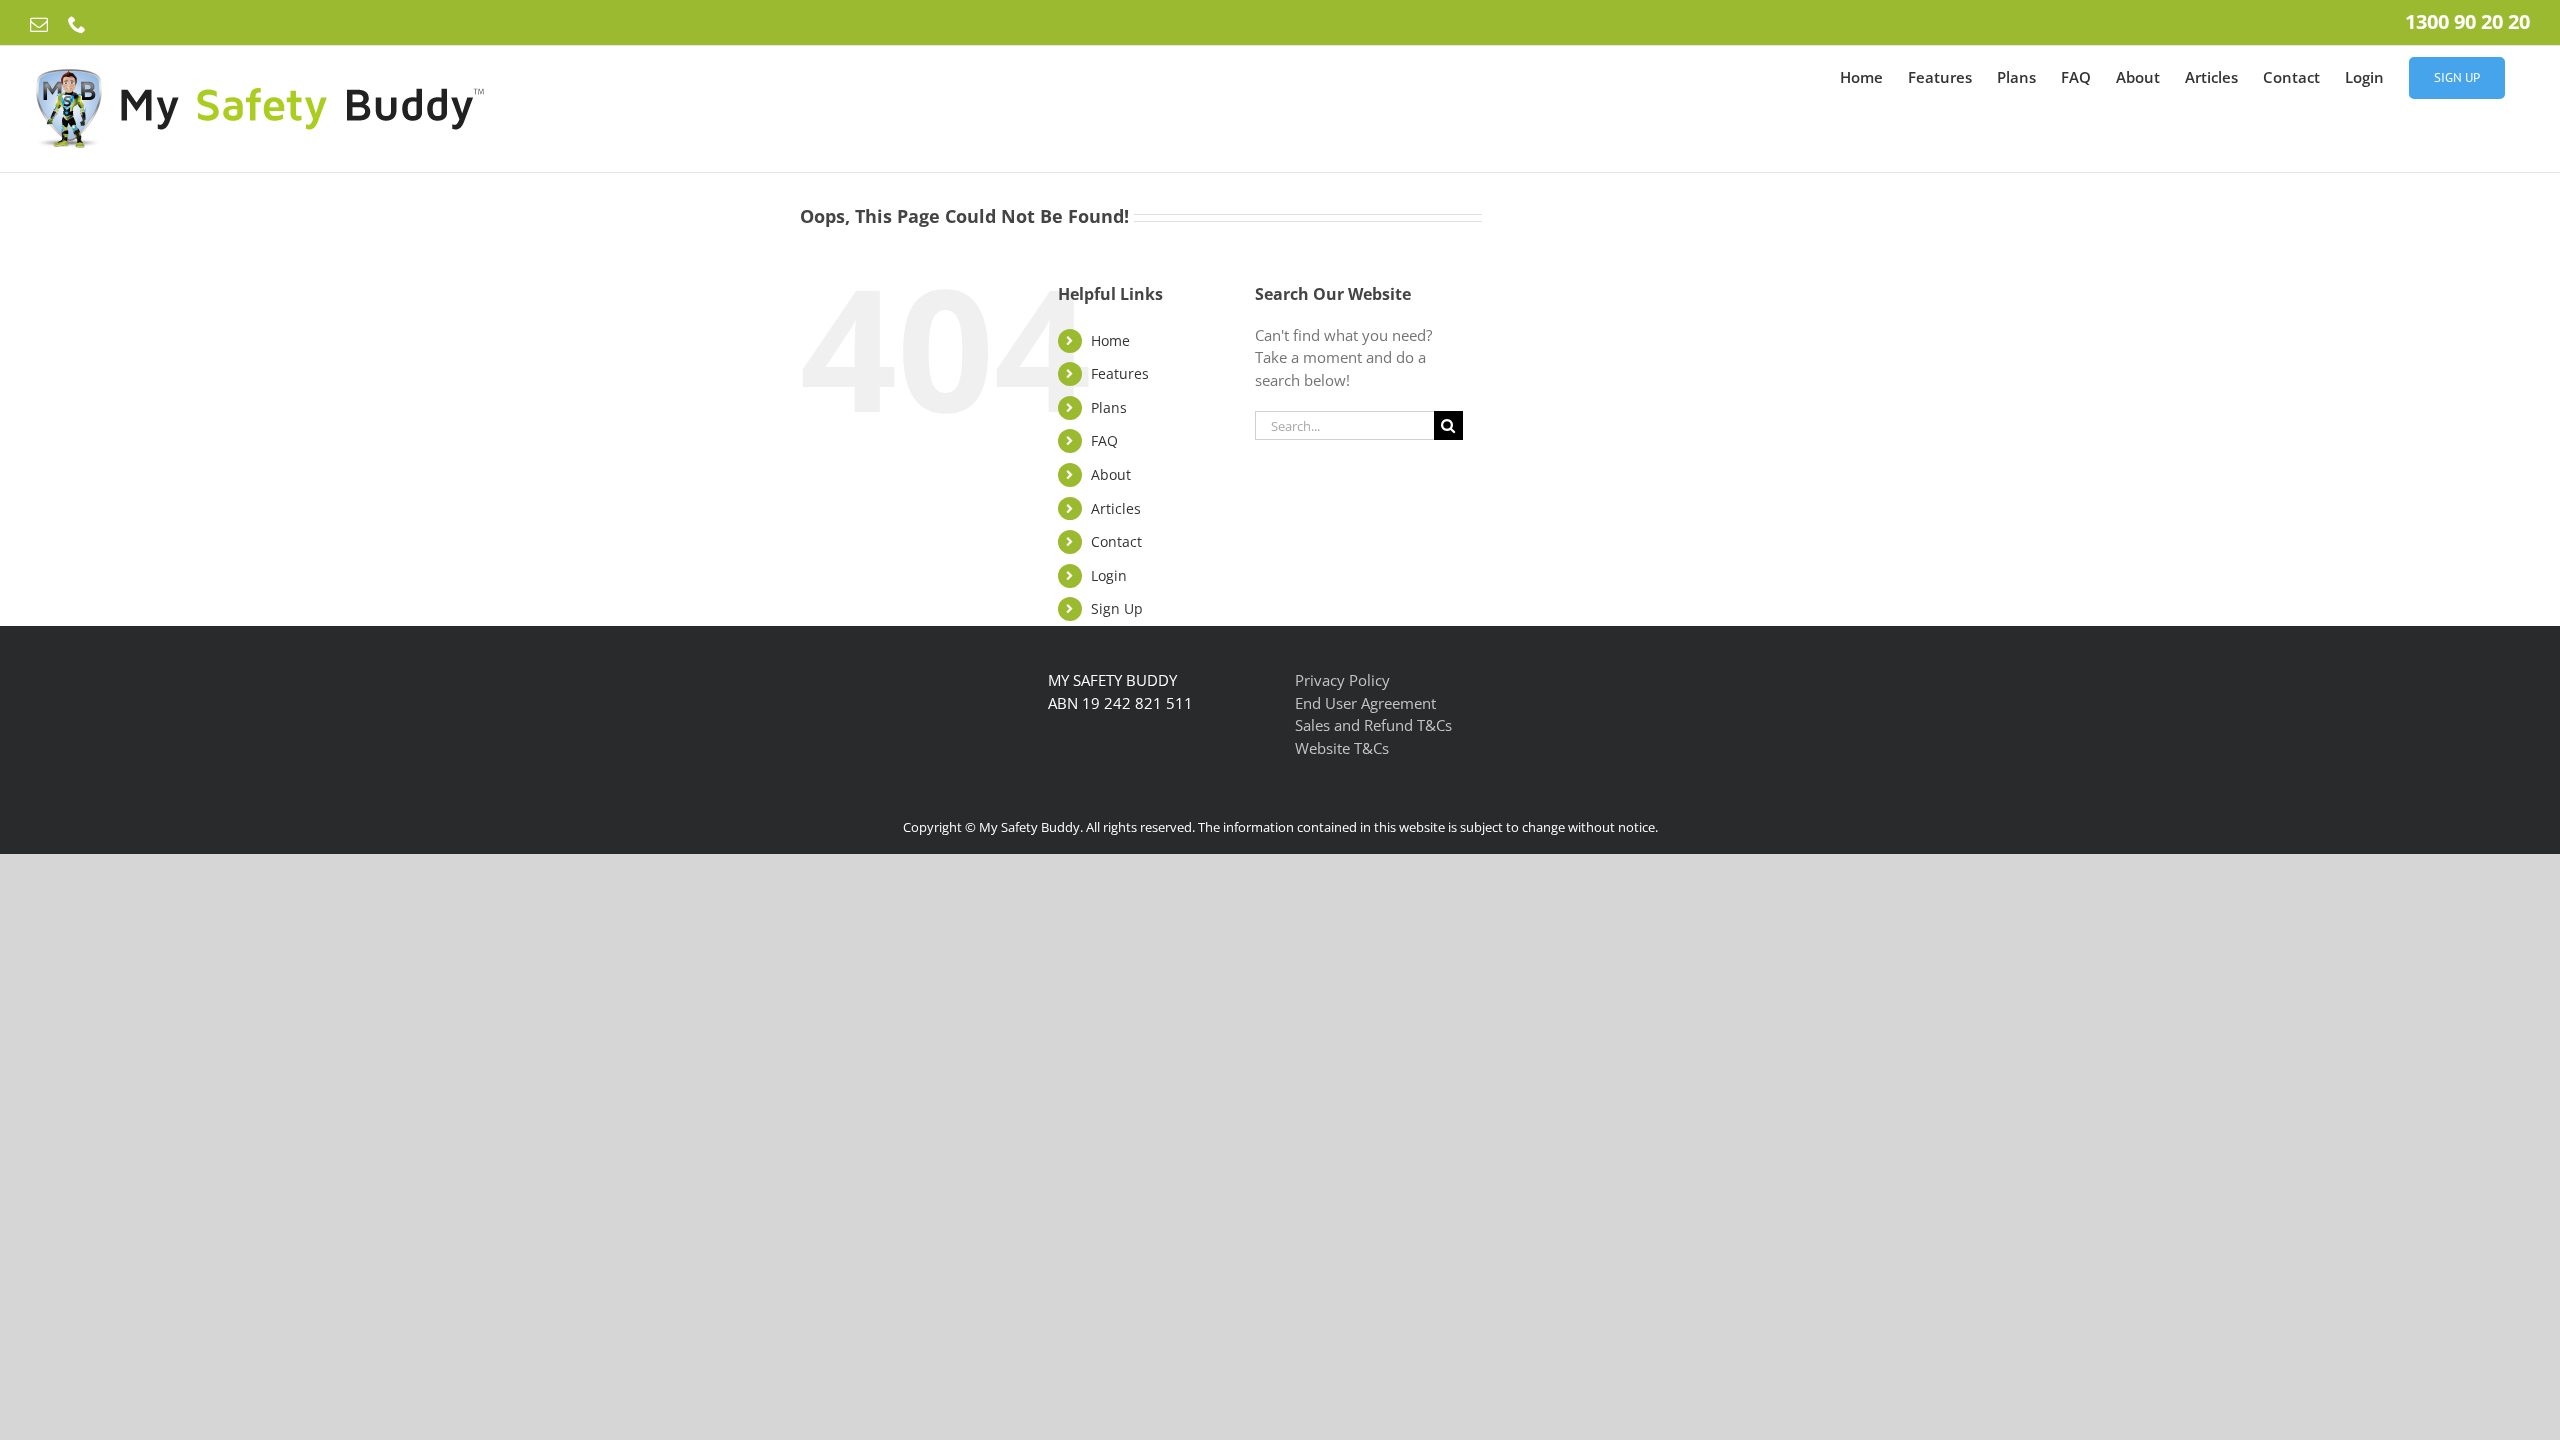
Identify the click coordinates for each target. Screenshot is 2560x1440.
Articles (1116, 508)
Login (1109, 575)
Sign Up (1117, 608)
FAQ (1104, 440)
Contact (1116, 541)
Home (1110, 340)
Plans (1109, 407)
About (1111, 474)
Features (1120, 373)
